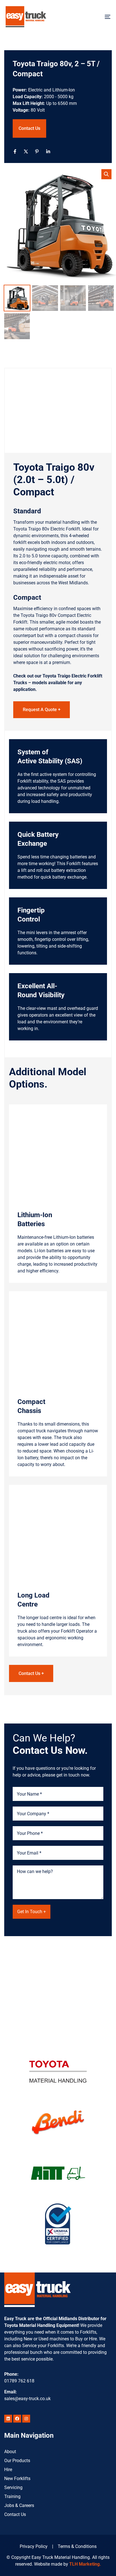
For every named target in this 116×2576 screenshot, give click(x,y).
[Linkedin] (48, 151)
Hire (8, 2470)
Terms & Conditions (77, 2546)
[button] (106, 174)
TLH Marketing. (85, 2564)
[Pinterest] (37, 151)
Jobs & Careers (19, 2505)
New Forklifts (17, 2479)
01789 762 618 (19, 2381)
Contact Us (29, 128)
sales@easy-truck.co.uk (27, 2399)
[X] (26, 151)
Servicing (13, 2487)
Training (12, 2496)
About (10, 2452)
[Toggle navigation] (93, 17)
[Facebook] (15, 151)
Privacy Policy (34, 2546)
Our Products (17, 2461)
